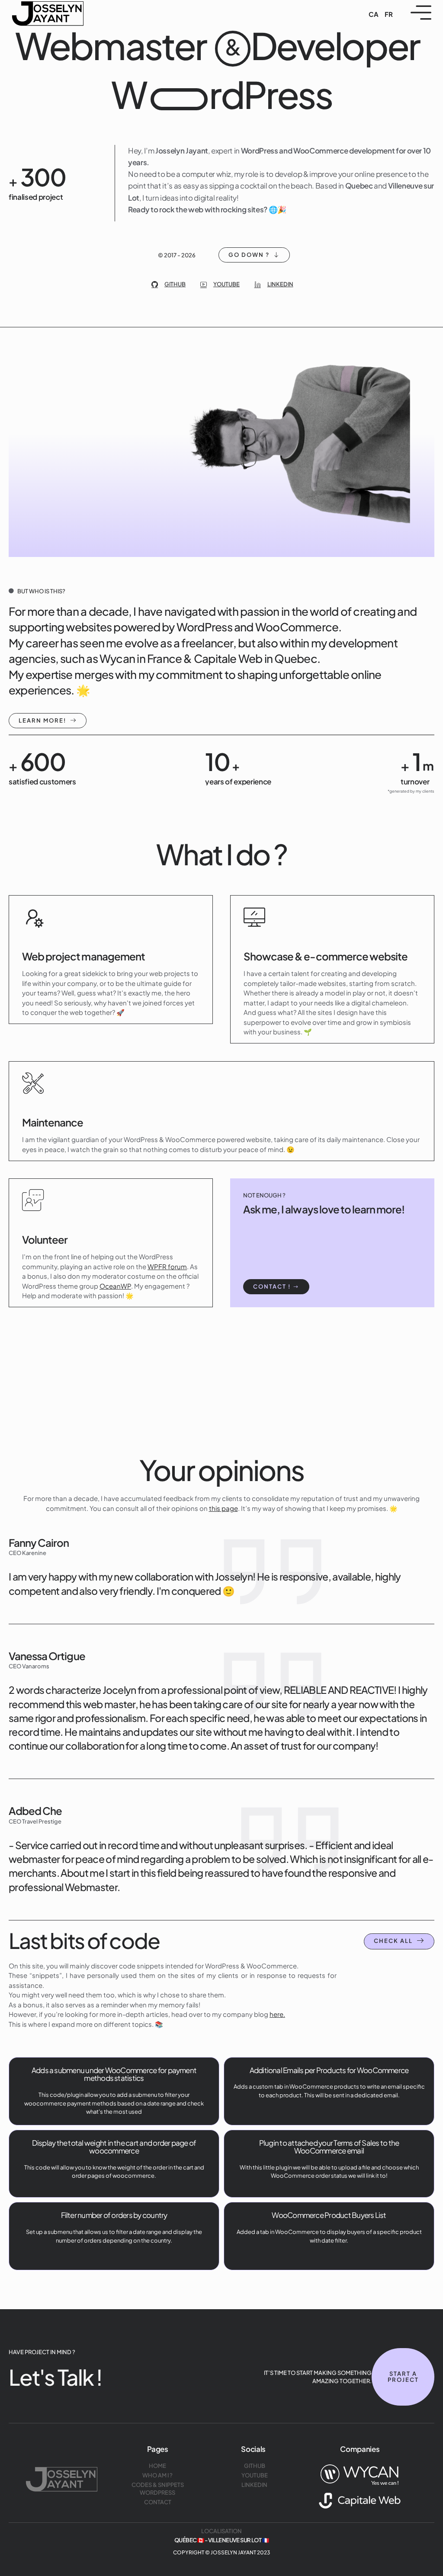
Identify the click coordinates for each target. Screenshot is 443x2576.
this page (223, 1508)
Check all (393, 1941)
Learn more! (42, 720)
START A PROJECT (403, 2377)
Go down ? (249, 255)
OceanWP (115, 1285)
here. (277, 2014)
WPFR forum (167, 1266)
